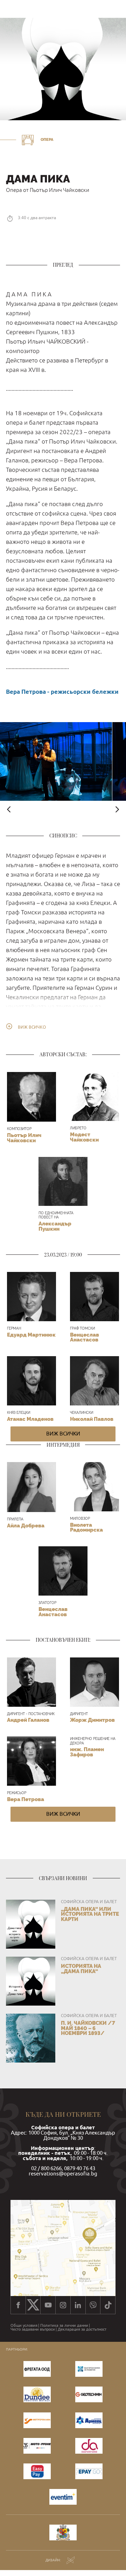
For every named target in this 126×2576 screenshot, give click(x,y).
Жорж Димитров (92, 1720)
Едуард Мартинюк (31, 1335)
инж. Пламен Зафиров (87, 1752)
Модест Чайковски (84, 1137)
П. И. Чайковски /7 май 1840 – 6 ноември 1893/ (88, 2028)
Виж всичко (32, 1027)
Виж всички (63, 1434)
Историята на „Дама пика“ (81, 1969)
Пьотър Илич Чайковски (24, 1138)
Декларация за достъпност (82, 2329)
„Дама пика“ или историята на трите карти (90, 1914)
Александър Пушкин (55, 1226)
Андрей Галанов (28, 1720)
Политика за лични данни (64, 2326)
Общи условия (24, 2326)
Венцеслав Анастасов (85, 1337)
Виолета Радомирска (86, 1527)
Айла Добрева (26, 1526)
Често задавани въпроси (33, 2329)
